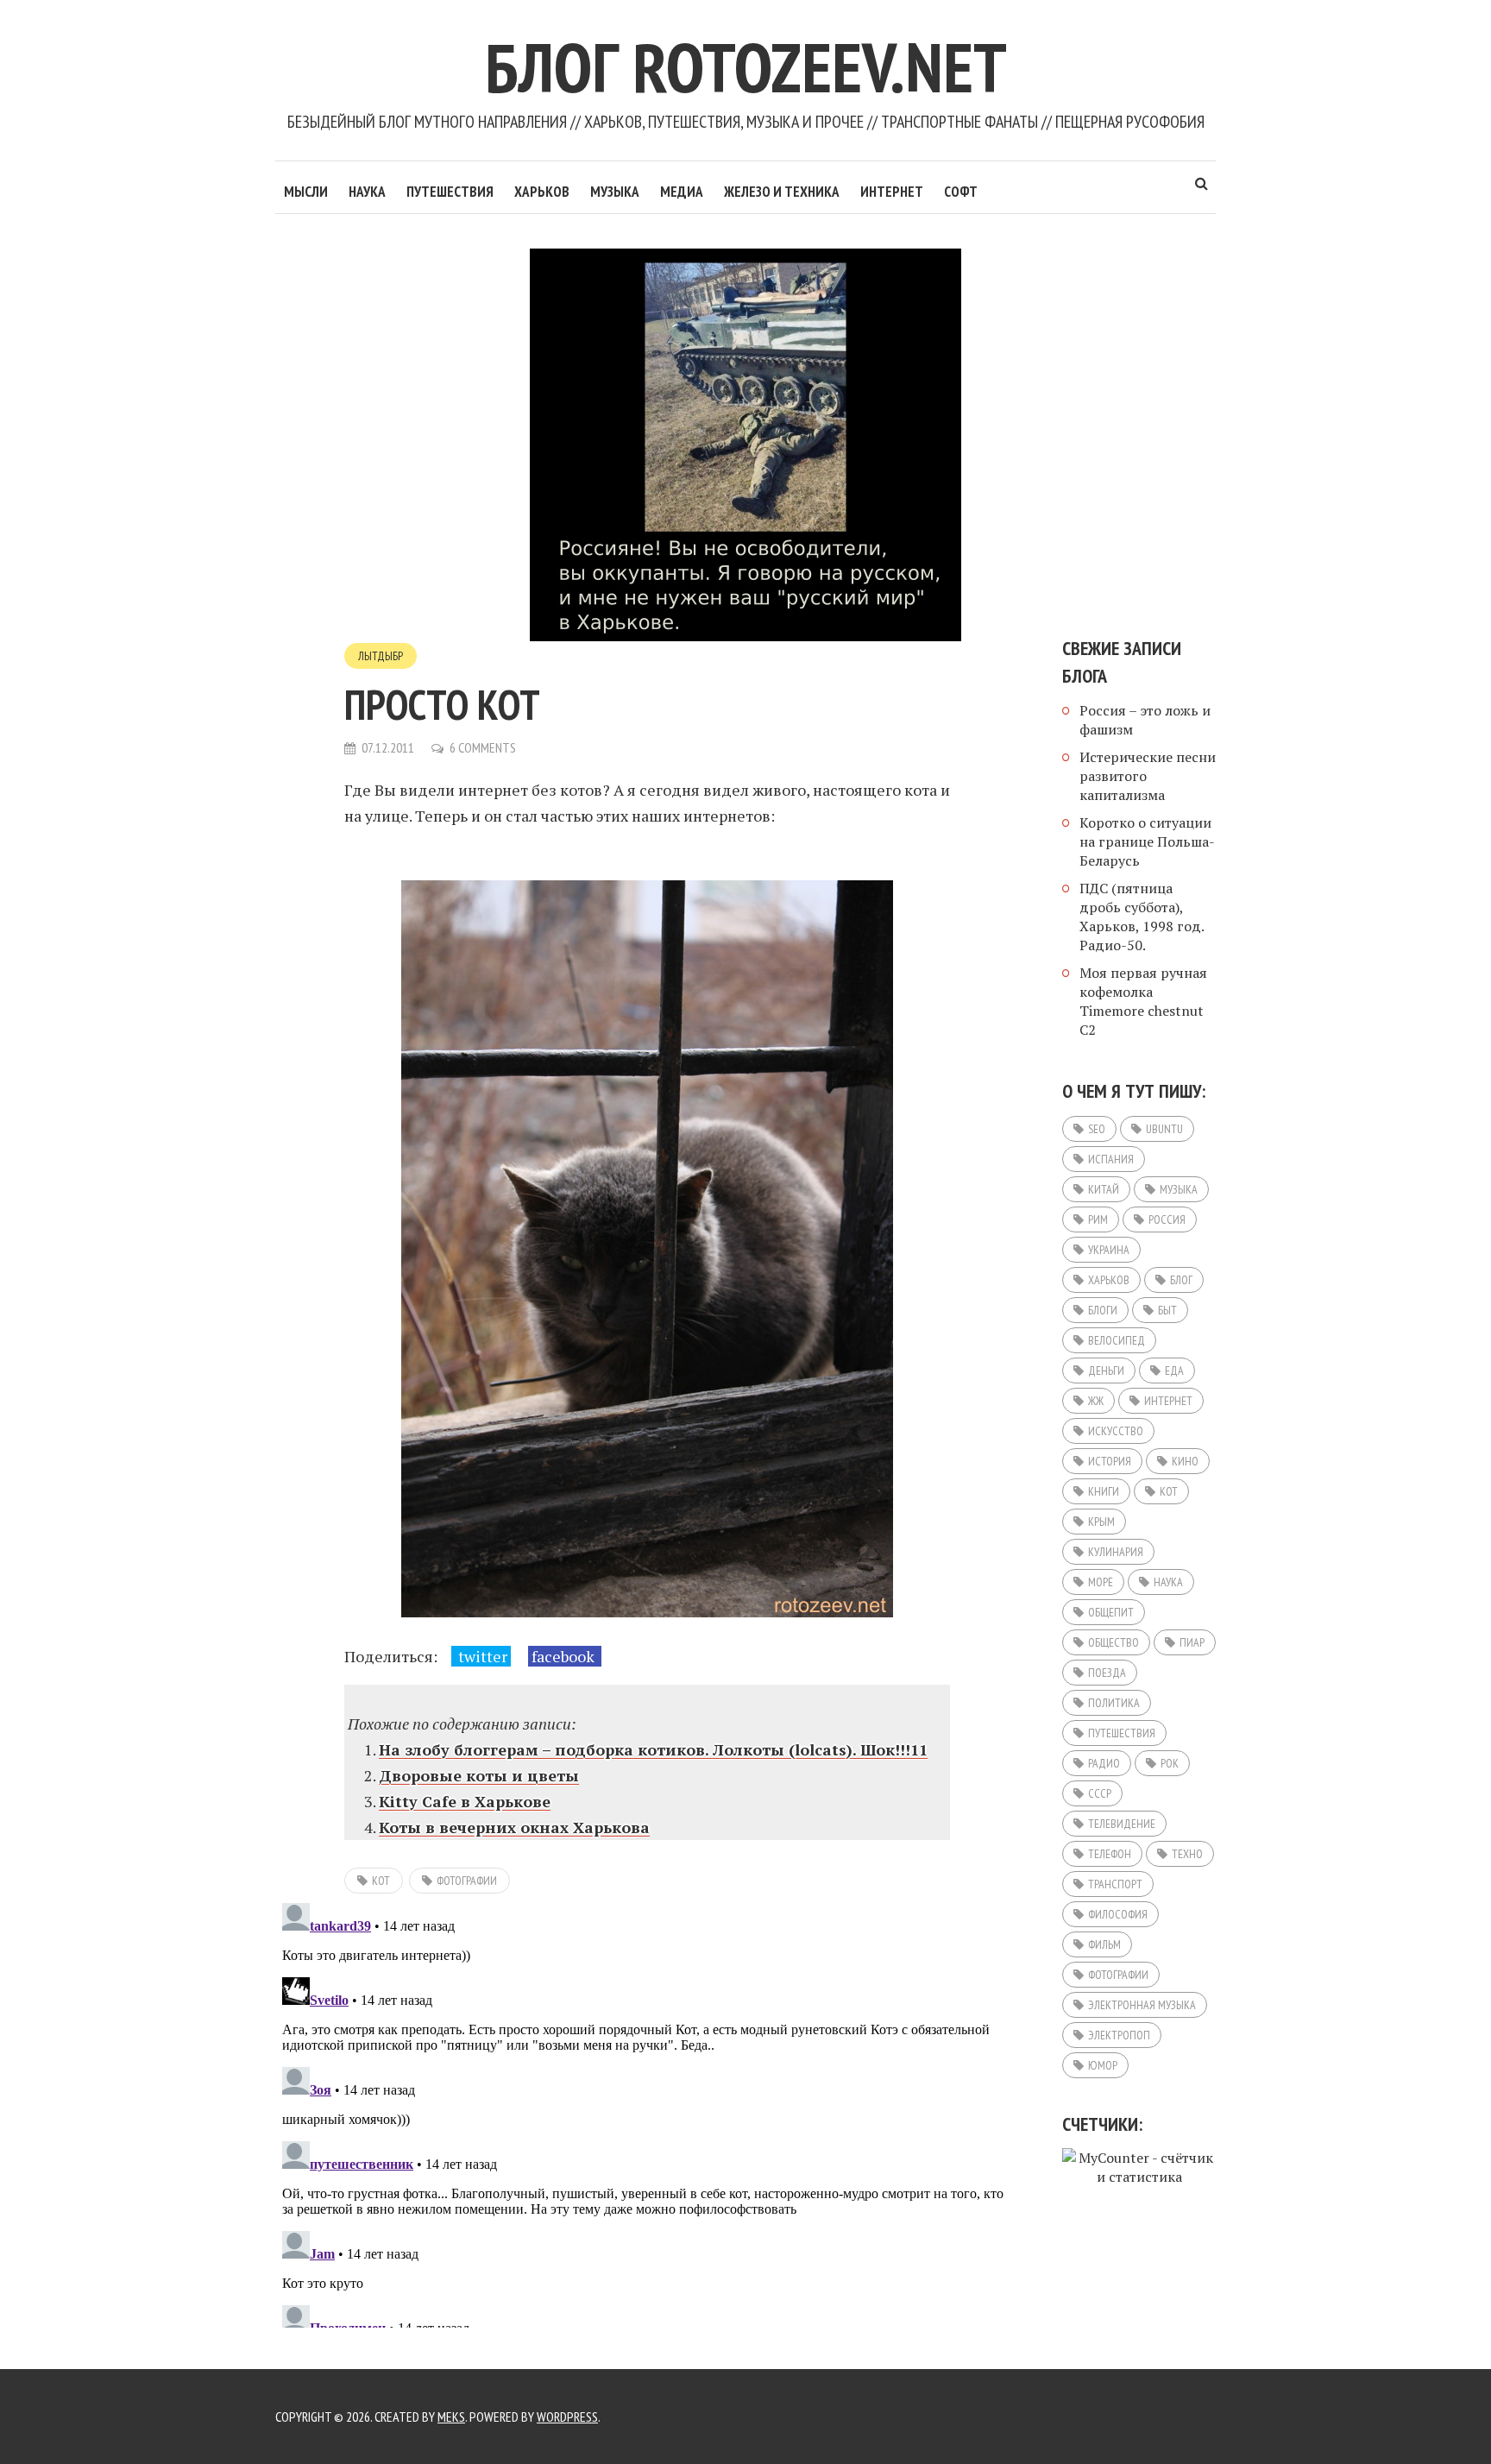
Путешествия (450, 192)
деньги (1106, 1371)
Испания (1111, 1159)
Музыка (615, 192)
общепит (1111, 1612)
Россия (1167, 1219)
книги (1104, 1491)
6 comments (483, 747)
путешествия (1122, 1733)
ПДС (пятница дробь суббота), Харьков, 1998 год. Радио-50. (1142, 917)
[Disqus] (647, 2112)
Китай (1104, 1189)
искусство (1116, 1431)
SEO (1097, 1129)
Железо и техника (782, 192)
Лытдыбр (381, 656)
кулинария (1116, 1552)
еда (1174, 1371)
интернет (1168, 1401)
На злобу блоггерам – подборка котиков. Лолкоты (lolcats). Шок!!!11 (653, 1749)
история (1110, 1461)
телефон (1110, 1854)
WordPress (567, 2417)
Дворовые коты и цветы (479, 1775)
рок (1170, 1763)
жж (1096, 1401)
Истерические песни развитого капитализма (1148, 776)
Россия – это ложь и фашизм (1145, 720)
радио (1104, 1763)
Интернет (892, 192)
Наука (367, 192)
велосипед (1117, 1340)
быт (1167, 1310)
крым (1101, 1522)
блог (1181, 1280)
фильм (1104, 1944)
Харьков (542, 192)
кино (1185, 1461)
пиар (1192, 1642)
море (1101, 1582)
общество (1114, 1642)
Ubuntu (1164, 1129)
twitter (481, 1656)
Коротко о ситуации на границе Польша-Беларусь (1147, 841)
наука (1168, 1582)
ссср (1100, 1793)
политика (1114, 1703)
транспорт (1115, 1884)
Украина (1109, 1250)
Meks (451, 2417)
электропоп (1119, 2035)
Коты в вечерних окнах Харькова (514, 1827)
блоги (1103, 1310)
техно (1187, 1854)
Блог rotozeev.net (746, 67)
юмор (1103, 2065)
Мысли (306, 192)
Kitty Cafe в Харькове (465, 1801)
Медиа (682, 192)
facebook (565, 1656)
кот (381, 1881)
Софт (961, 192)
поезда (1107, 1673)
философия (1118, 1914)
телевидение (1122, 1824)
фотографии (467, 1881)
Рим (1098, 1219)
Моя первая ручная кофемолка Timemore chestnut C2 (1143, 1001)
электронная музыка (1142, 2005)
